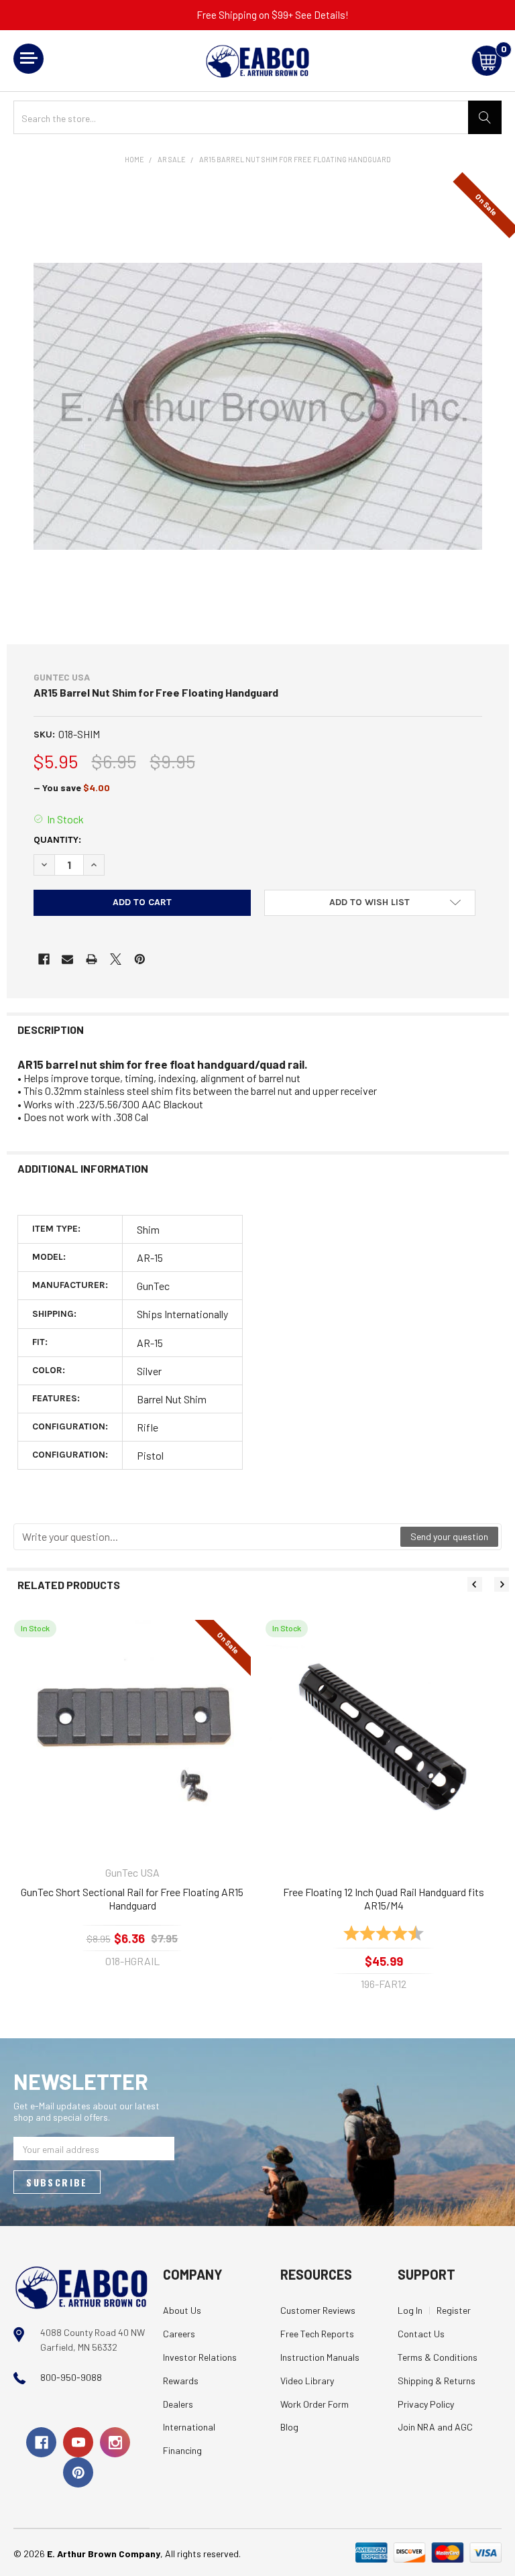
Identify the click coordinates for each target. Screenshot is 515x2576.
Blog (289, 2427)
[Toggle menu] (28, 59)
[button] (370, 903)
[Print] (92, 959)
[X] (116, 959)
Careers (179, 2334)
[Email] (67, 959)
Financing (182, 2450)
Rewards (181, 2381)
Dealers (178, 2404)
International (189, 2427)
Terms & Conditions (438, 2357)
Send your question (449, 1536)
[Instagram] (115, 2442)
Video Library (307, 2381)
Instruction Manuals (320, 2357)
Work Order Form (314, 2404)
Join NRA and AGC (435, 2427)
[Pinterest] (140, 959)
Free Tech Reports (317, 2334)
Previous (475, 1584)
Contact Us (421, 2334)
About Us (182, 2310)
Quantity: (57, 840)
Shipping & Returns (437, 2381)
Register (454, 2310)
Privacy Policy (426, 2404)
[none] (258, 406)
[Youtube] (78, 2442)
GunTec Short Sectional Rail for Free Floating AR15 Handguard (132, 1898)
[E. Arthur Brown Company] (81, 2287)
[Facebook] (44, 959)
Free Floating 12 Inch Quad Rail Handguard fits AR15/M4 (384, 1898)
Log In (410, 2310)
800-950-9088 (71, 2377)
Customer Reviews (318, 2310)
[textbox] (208, 1537)
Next (502, 1584)
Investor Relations (200, 2357)
